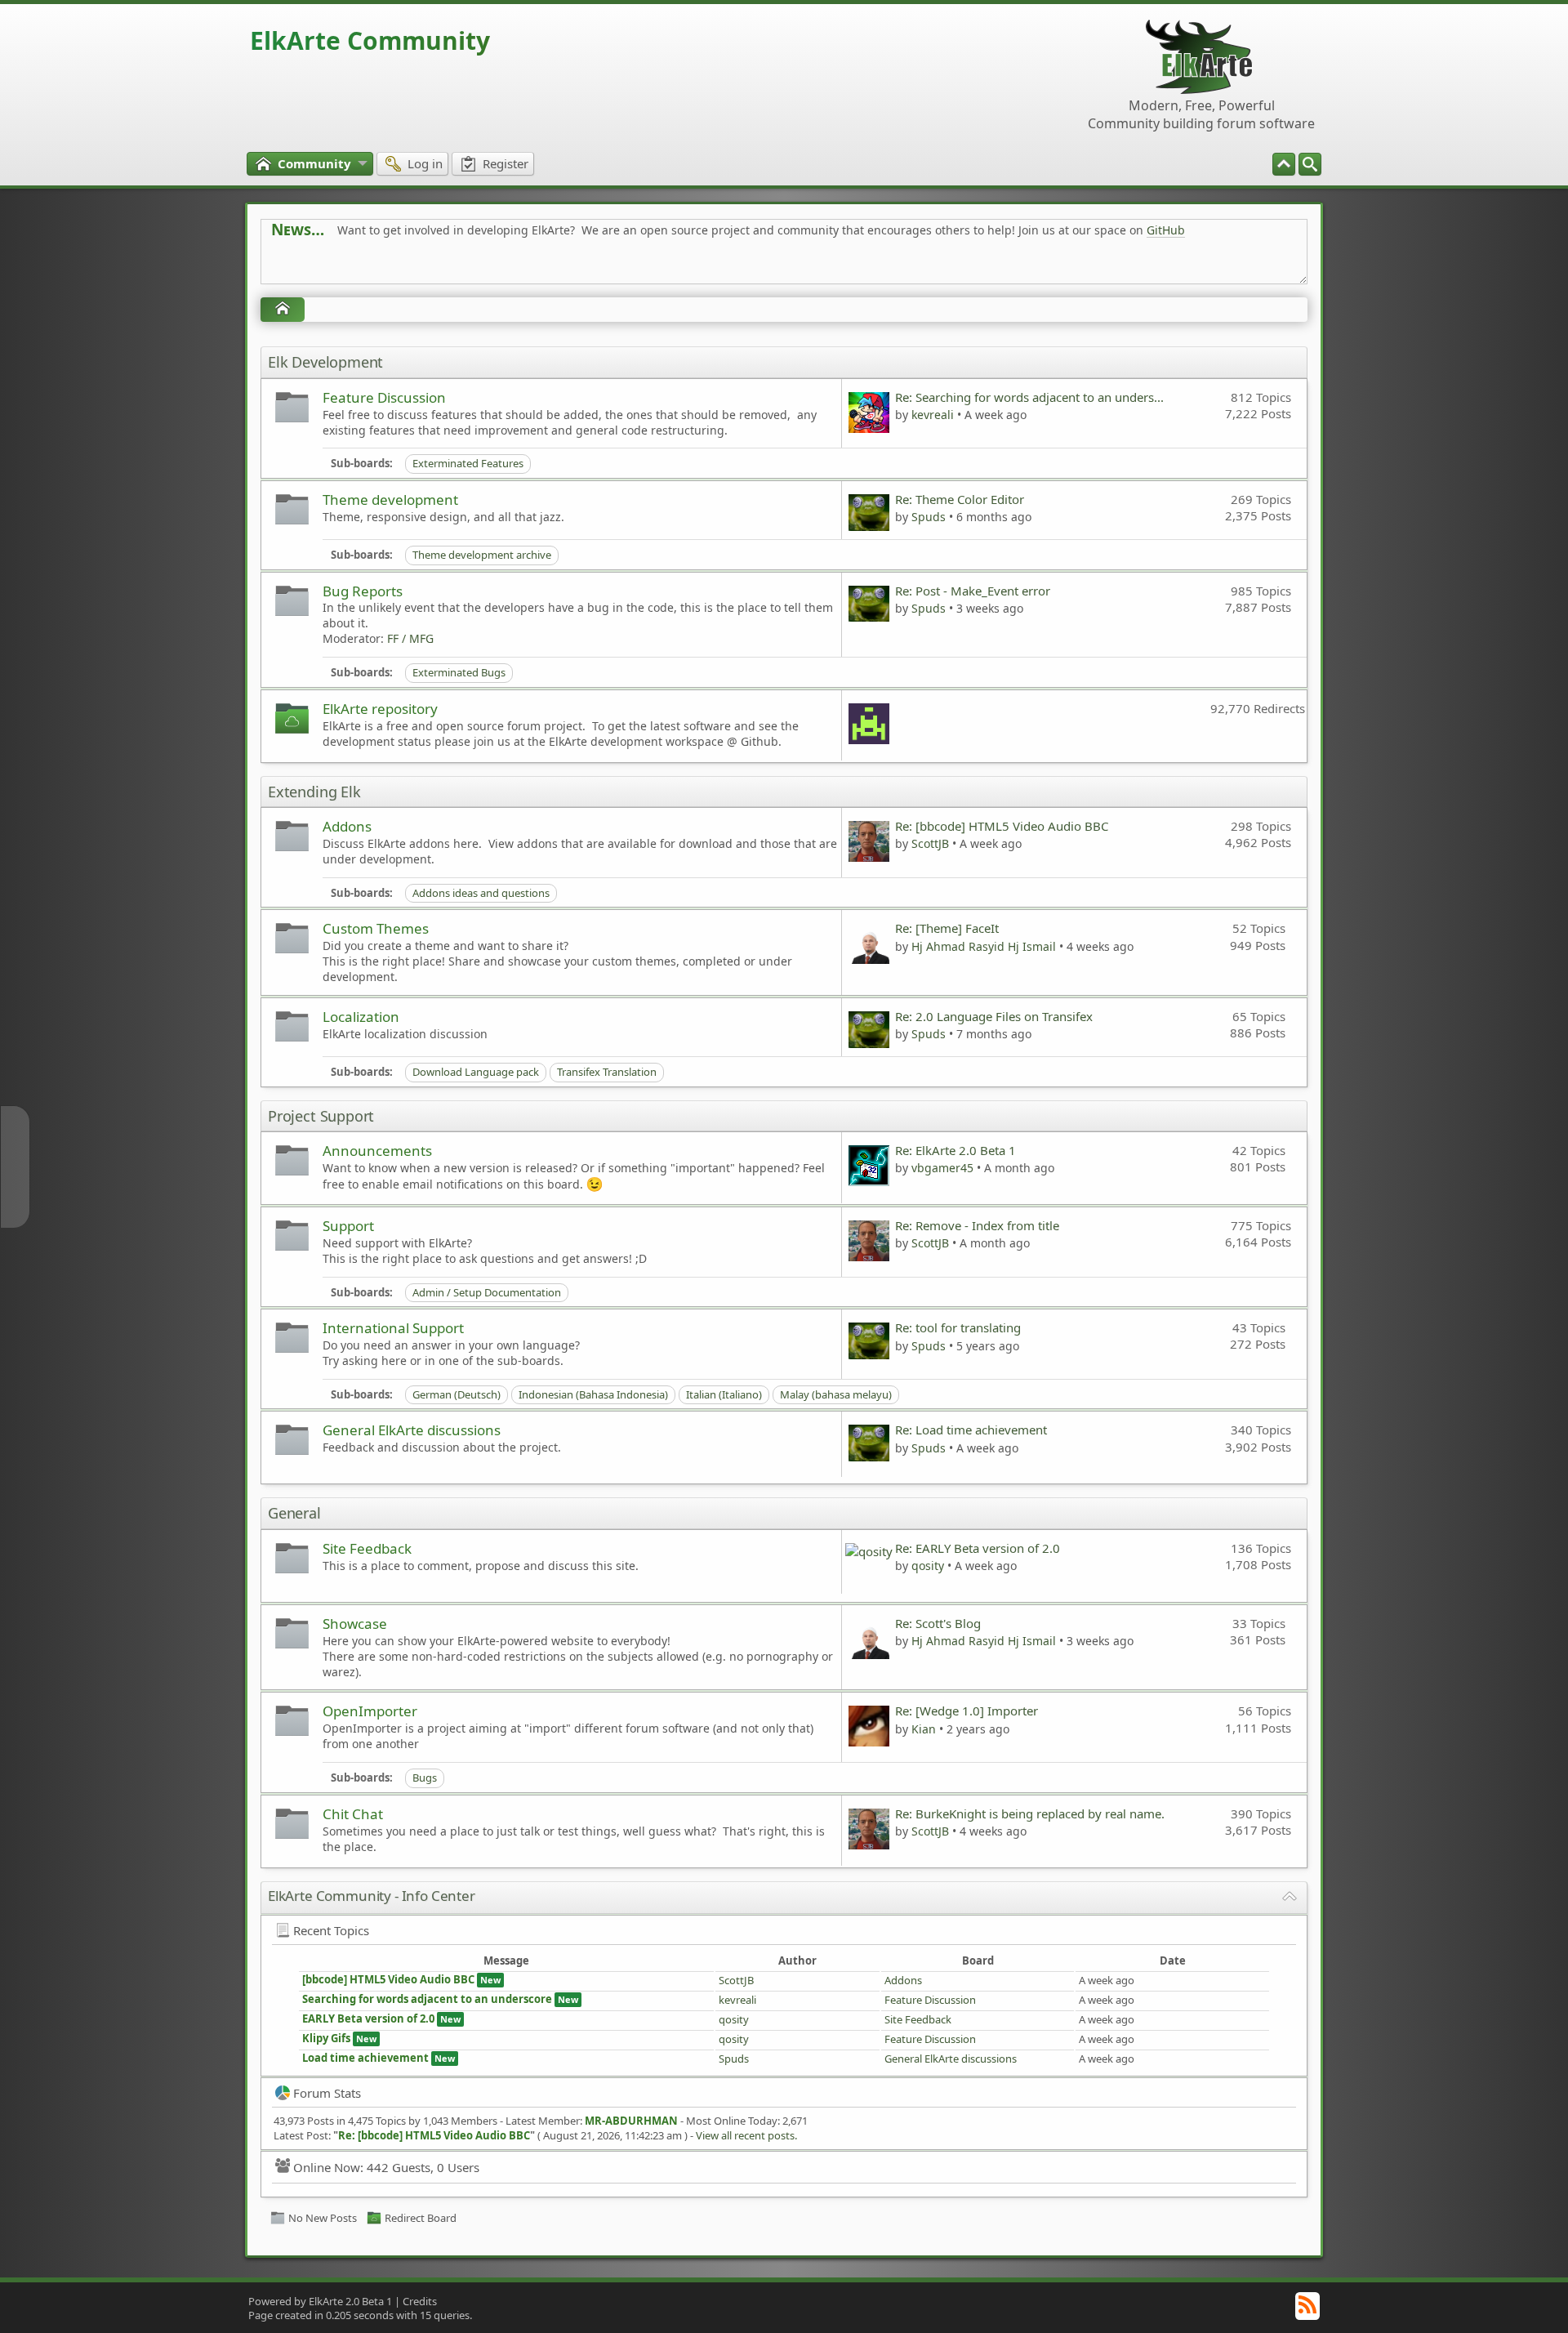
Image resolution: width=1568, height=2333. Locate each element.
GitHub (1166, 230)
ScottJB (930, 843)
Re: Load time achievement (971, 1430)
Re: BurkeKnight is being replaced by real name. (1030, 1813)
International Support (393, 1328)
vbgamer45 (942, 1168)
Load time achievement (365, 2058)
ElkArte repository (380, 709)
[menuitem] (1310, 164)
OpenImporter (370, 1711)
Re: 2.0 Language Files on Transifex (994, 1016)
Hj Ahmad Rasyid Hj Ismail (984, 946)
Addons (347, 826)
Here (528, 267)
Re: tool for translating (958, 1327)
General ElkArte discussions (412, 1430)
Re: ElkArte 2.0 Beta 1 (955, 1150)
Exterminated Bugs (459, 672)
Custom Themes (376, 928)
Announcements (377, 1151)
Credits (420, 2301)
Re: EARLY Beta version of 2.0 (978, 1548)
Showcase (355, 1624)
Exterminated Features (468, 463)
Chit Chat (353, 1814)
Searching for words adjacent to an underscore (427, 1999)
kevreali (933, 415)
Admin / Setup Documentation (487, 1292)
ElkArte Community (370, 40)
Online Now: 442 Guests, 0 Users (386, 2167)
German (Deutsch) (457, 1394)
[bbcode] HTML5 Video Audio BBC (388, 1979)
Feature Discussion (384, 397)
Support (348, 1226)
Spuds (929, 517)
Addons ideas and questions (481, 893)
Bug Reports (363, 591)
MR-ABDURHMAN (631, 2121)
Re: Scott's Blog (938, 1623)
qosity (928, 1566)
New (490, 1980)
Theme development (390, 500)
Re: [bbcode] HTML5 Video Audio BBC (1002, 826)
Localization (361, 1017)
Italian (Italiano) (724, 1394)
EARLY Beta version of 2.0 (370, 2019)
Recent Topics (331, 1930)
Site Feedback (367, 1548)
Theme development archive (482, 555)
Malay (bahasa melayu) (836, 1394)
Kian (924, 1729)
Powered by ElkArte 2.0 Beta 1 (320, 2301)
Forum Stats (327, 2093)
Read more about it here (338, 267)
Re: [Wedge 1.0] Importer (967, 1711)
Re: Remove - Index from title (977, 1225)
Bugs (425, 1778)
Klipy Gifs (326, 2038)
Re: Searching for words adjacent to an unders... (1029, 397)
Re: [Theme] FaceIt (947, 928)
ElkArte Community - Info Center (372, 1896)
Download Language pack (476, 1072)
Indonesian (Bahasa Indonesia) (593, 1394)
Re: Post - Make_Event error (973, 591)
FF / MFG (410, 638)
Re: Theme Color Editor (960, 499)
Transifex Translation (607, 1072)
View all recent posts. (746, 2135)
